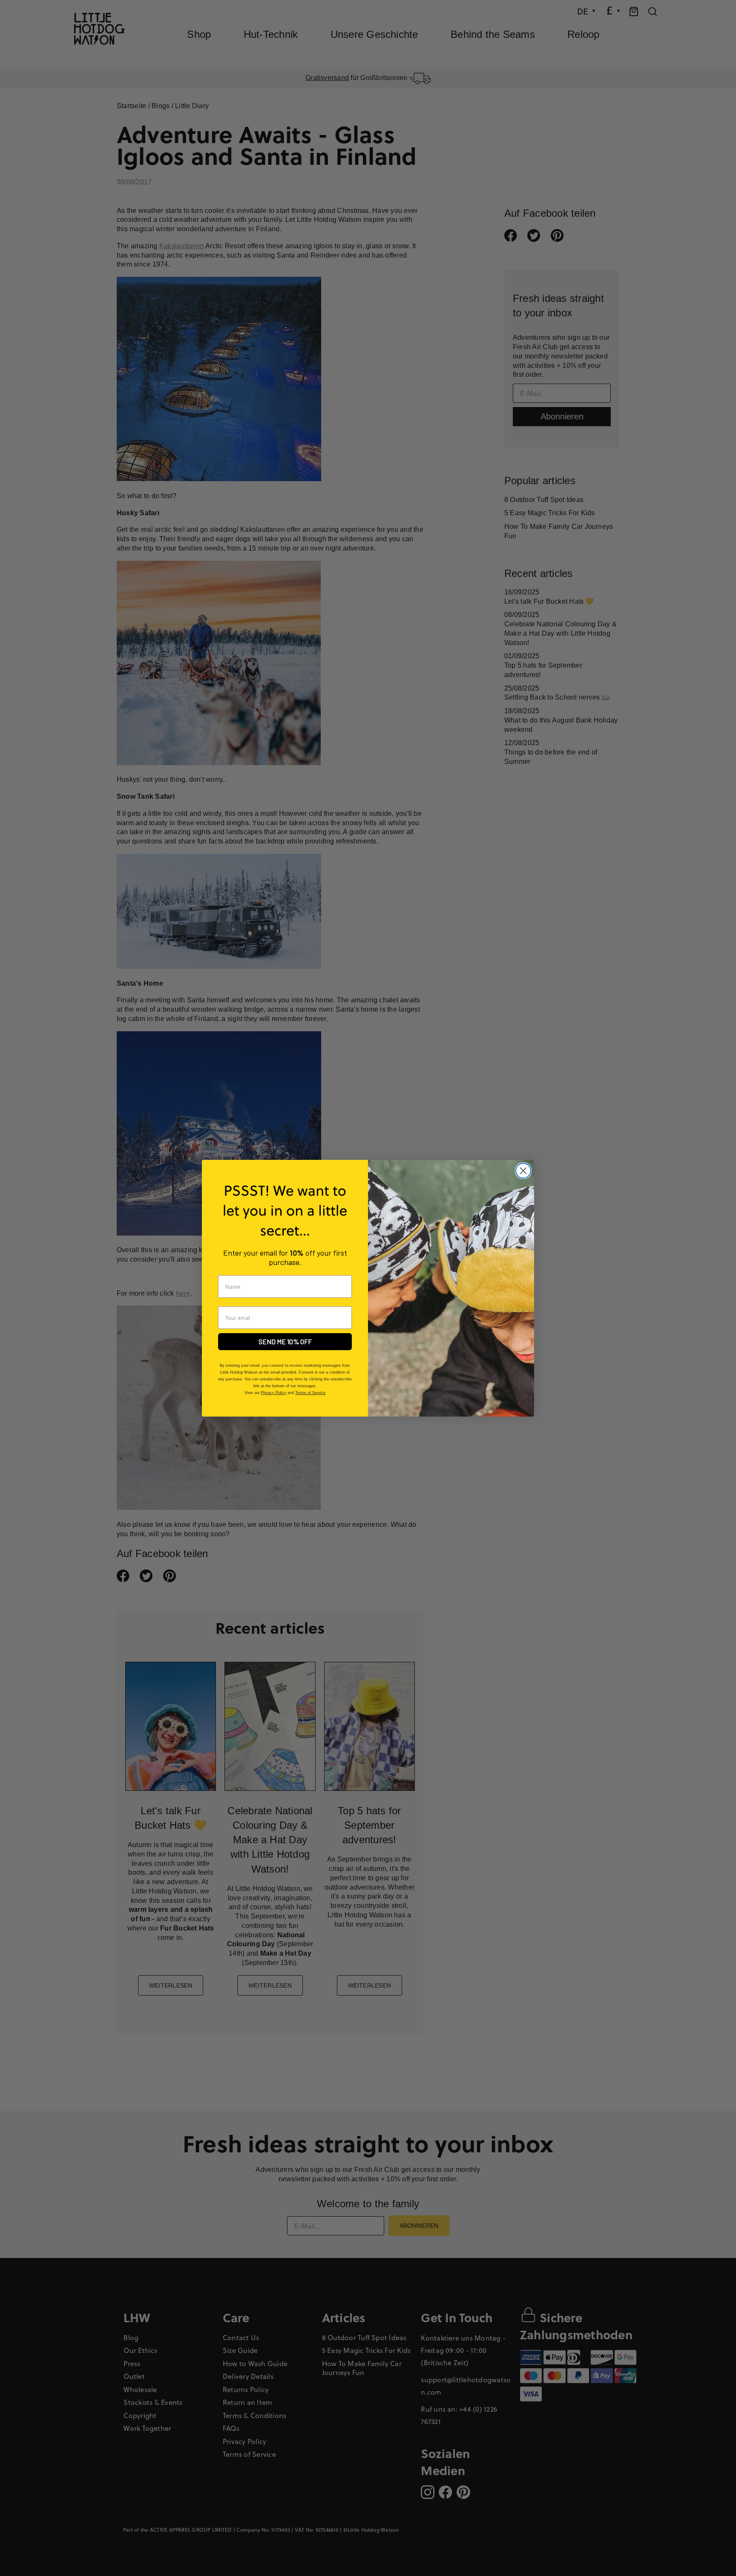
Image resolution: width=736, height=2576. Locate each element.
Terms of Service (310, 1393)
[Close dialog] (523, 1171)
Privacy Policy (274, 1393)
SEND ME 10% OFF (285, 1341)
